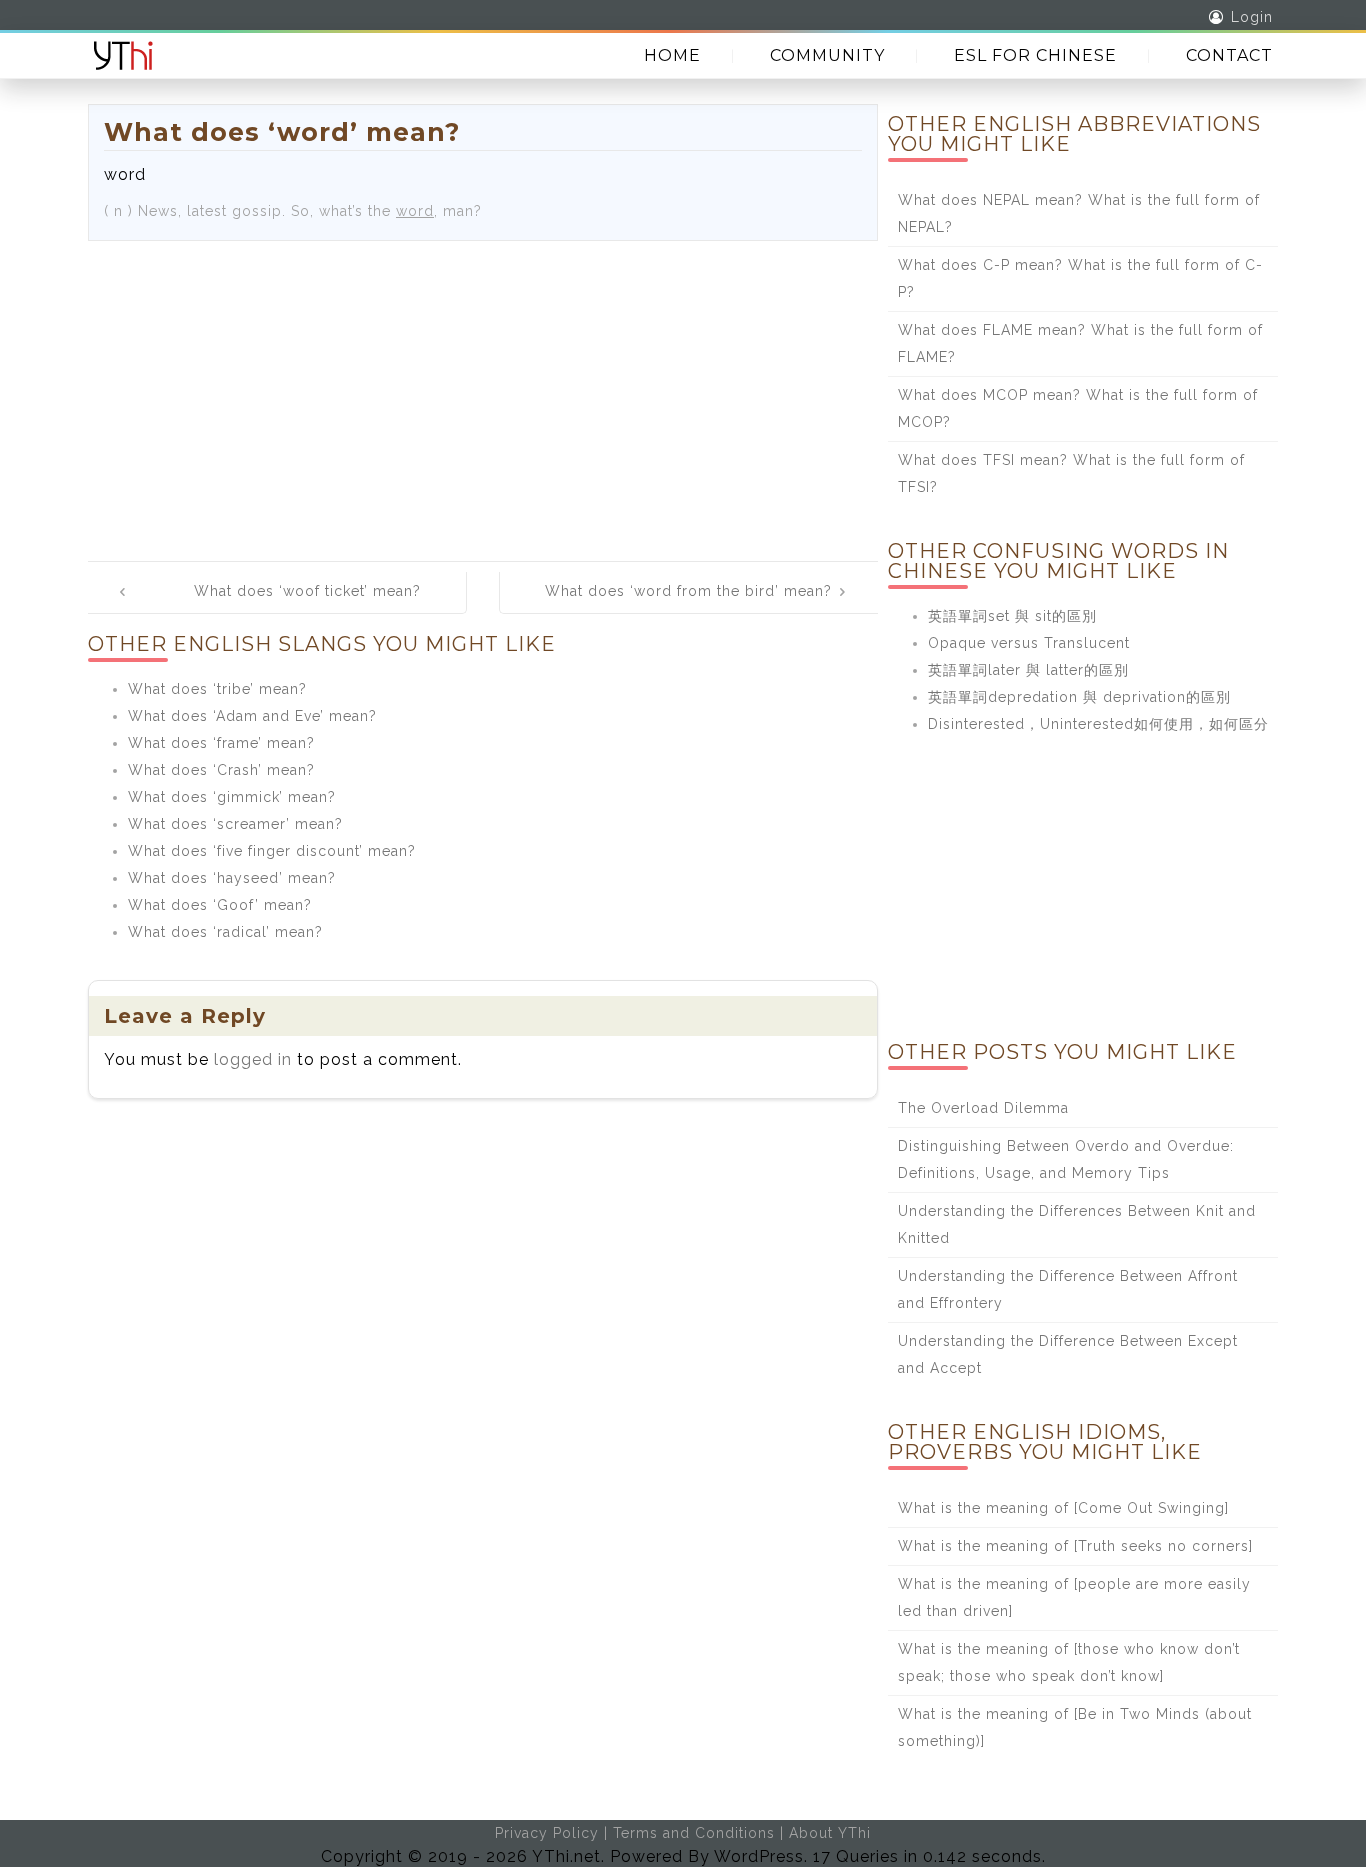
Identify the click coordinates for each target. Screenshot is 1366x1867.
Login (1252, 17)
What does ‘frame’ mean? (221, 743)
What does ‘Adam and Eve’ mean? (252, 716)
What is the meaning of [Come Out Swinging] (1063, 1508)
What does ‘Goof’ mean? (220, 905)
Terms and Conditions (694, 1833)
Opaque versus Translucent (1029, 643)
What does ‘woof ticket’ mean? (307, 591)
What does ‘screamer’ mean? (235, 824)
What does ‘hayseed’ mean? (232, 878)
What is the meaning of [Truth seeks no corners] (1075, 1546)
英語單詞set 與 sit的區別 (1012, 616)
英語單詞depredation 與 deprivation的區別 (1079, 697)
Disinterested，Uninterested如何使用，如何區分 (1098, 724)
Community (827, 55)
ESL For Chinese (1035, 55)
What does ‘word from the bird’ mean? (688, 591)
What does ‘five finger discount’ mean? (272, 851)
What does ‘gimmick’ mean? (232, 797)
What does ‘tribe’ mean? (217, 689)
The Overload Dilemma (983, 1108)
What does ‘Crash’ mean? (221, 770)
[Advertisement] (483, 391)
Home (672, 55)
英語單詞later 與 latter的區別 (1028, 670)
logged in (253, 1059)
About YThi (830, 1833)
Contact (1229, 55)
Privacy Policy (547, 1833)
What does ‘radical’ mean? (225, 932)
